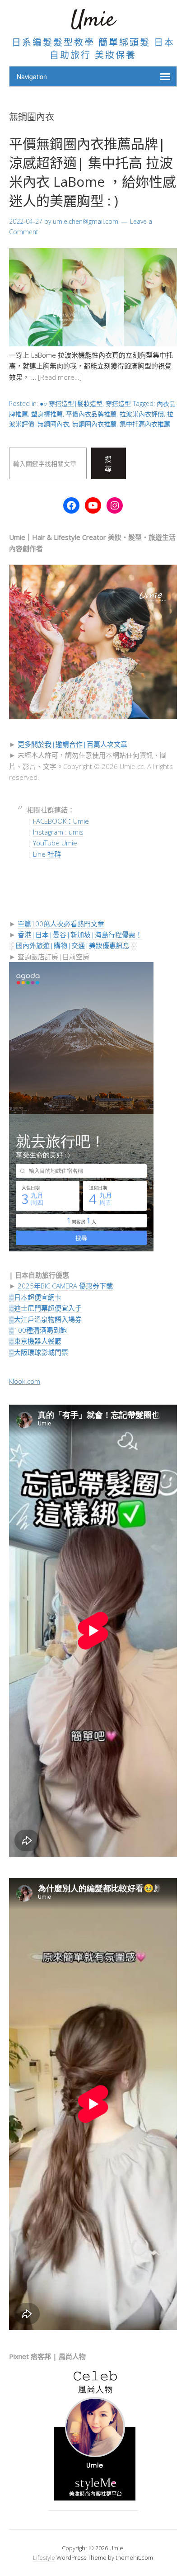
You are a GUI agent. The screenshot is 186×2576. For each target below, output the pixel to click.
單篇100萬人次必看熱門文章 (61, 924)
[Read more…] (60, 377)
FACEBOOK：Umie (61, 821)
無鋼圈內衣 (53, 424)
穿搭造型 (118, 403)
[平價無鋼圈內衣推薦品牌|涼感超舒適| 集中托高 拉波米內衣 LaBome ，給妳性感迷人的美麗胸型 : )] (93, 344)
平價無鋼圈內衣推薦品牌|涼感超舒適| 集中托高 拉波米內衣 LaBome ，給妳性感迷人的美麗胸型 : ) (93, 172)
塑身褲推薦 (47, 414)
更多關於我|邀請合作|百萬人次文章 (72, 744)
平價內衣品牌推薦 (91, 414)
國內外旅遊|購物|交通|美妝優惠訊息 (73, 945)
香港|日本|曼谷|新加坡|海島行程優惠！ (80, 934)
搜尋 (108, 464)
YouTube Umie (55, 843)
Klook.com (25, 1381)
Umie (93, 20)
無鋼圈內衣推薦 (94, 424)
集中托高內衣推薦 (145, 424)
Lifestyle (44, 2557)
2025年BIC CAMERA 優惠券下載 (65, 1286)
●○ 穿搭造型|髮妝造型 (71, 403)
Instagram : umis (58, 832)
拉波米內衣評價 (142, 414)
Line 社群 (47, 854)
